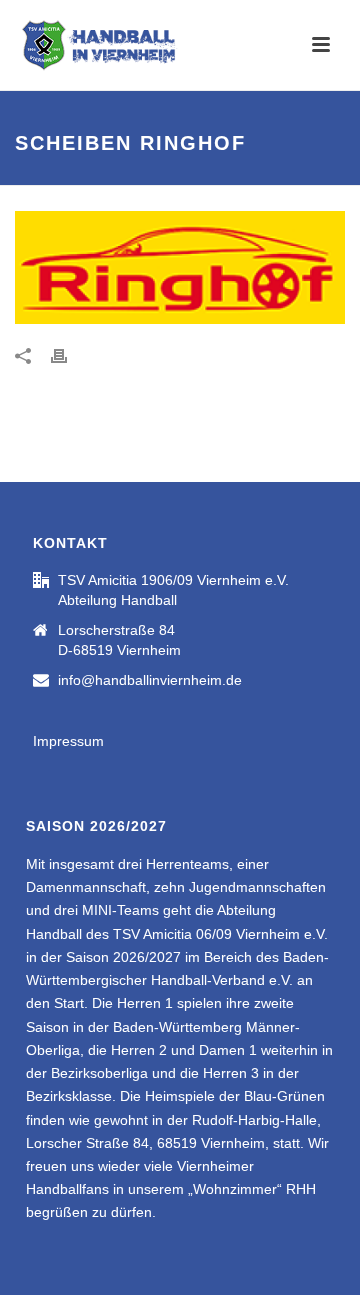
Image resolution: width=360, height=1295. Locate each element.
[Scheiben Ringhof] (180, 267)
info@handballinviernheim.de (150, 680)
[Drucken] (69, 355)
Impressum (68, 741)
